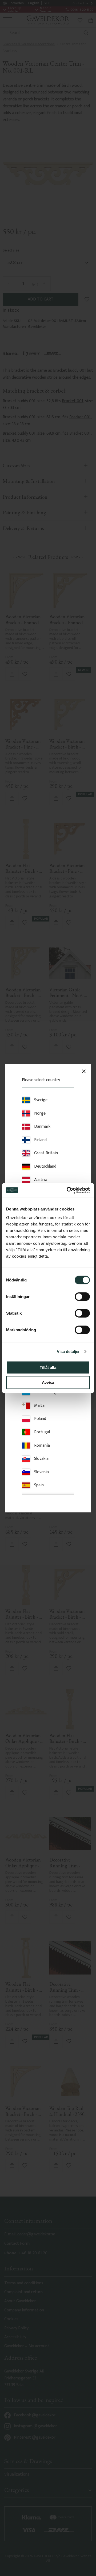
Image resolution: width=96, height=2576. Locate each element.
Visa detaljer (68, 1351)
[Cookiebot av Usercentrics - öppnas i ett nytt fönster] (68, 1190)
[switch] (82, 1296)
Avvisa (48, 1383)
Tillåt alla (48, 1367)
